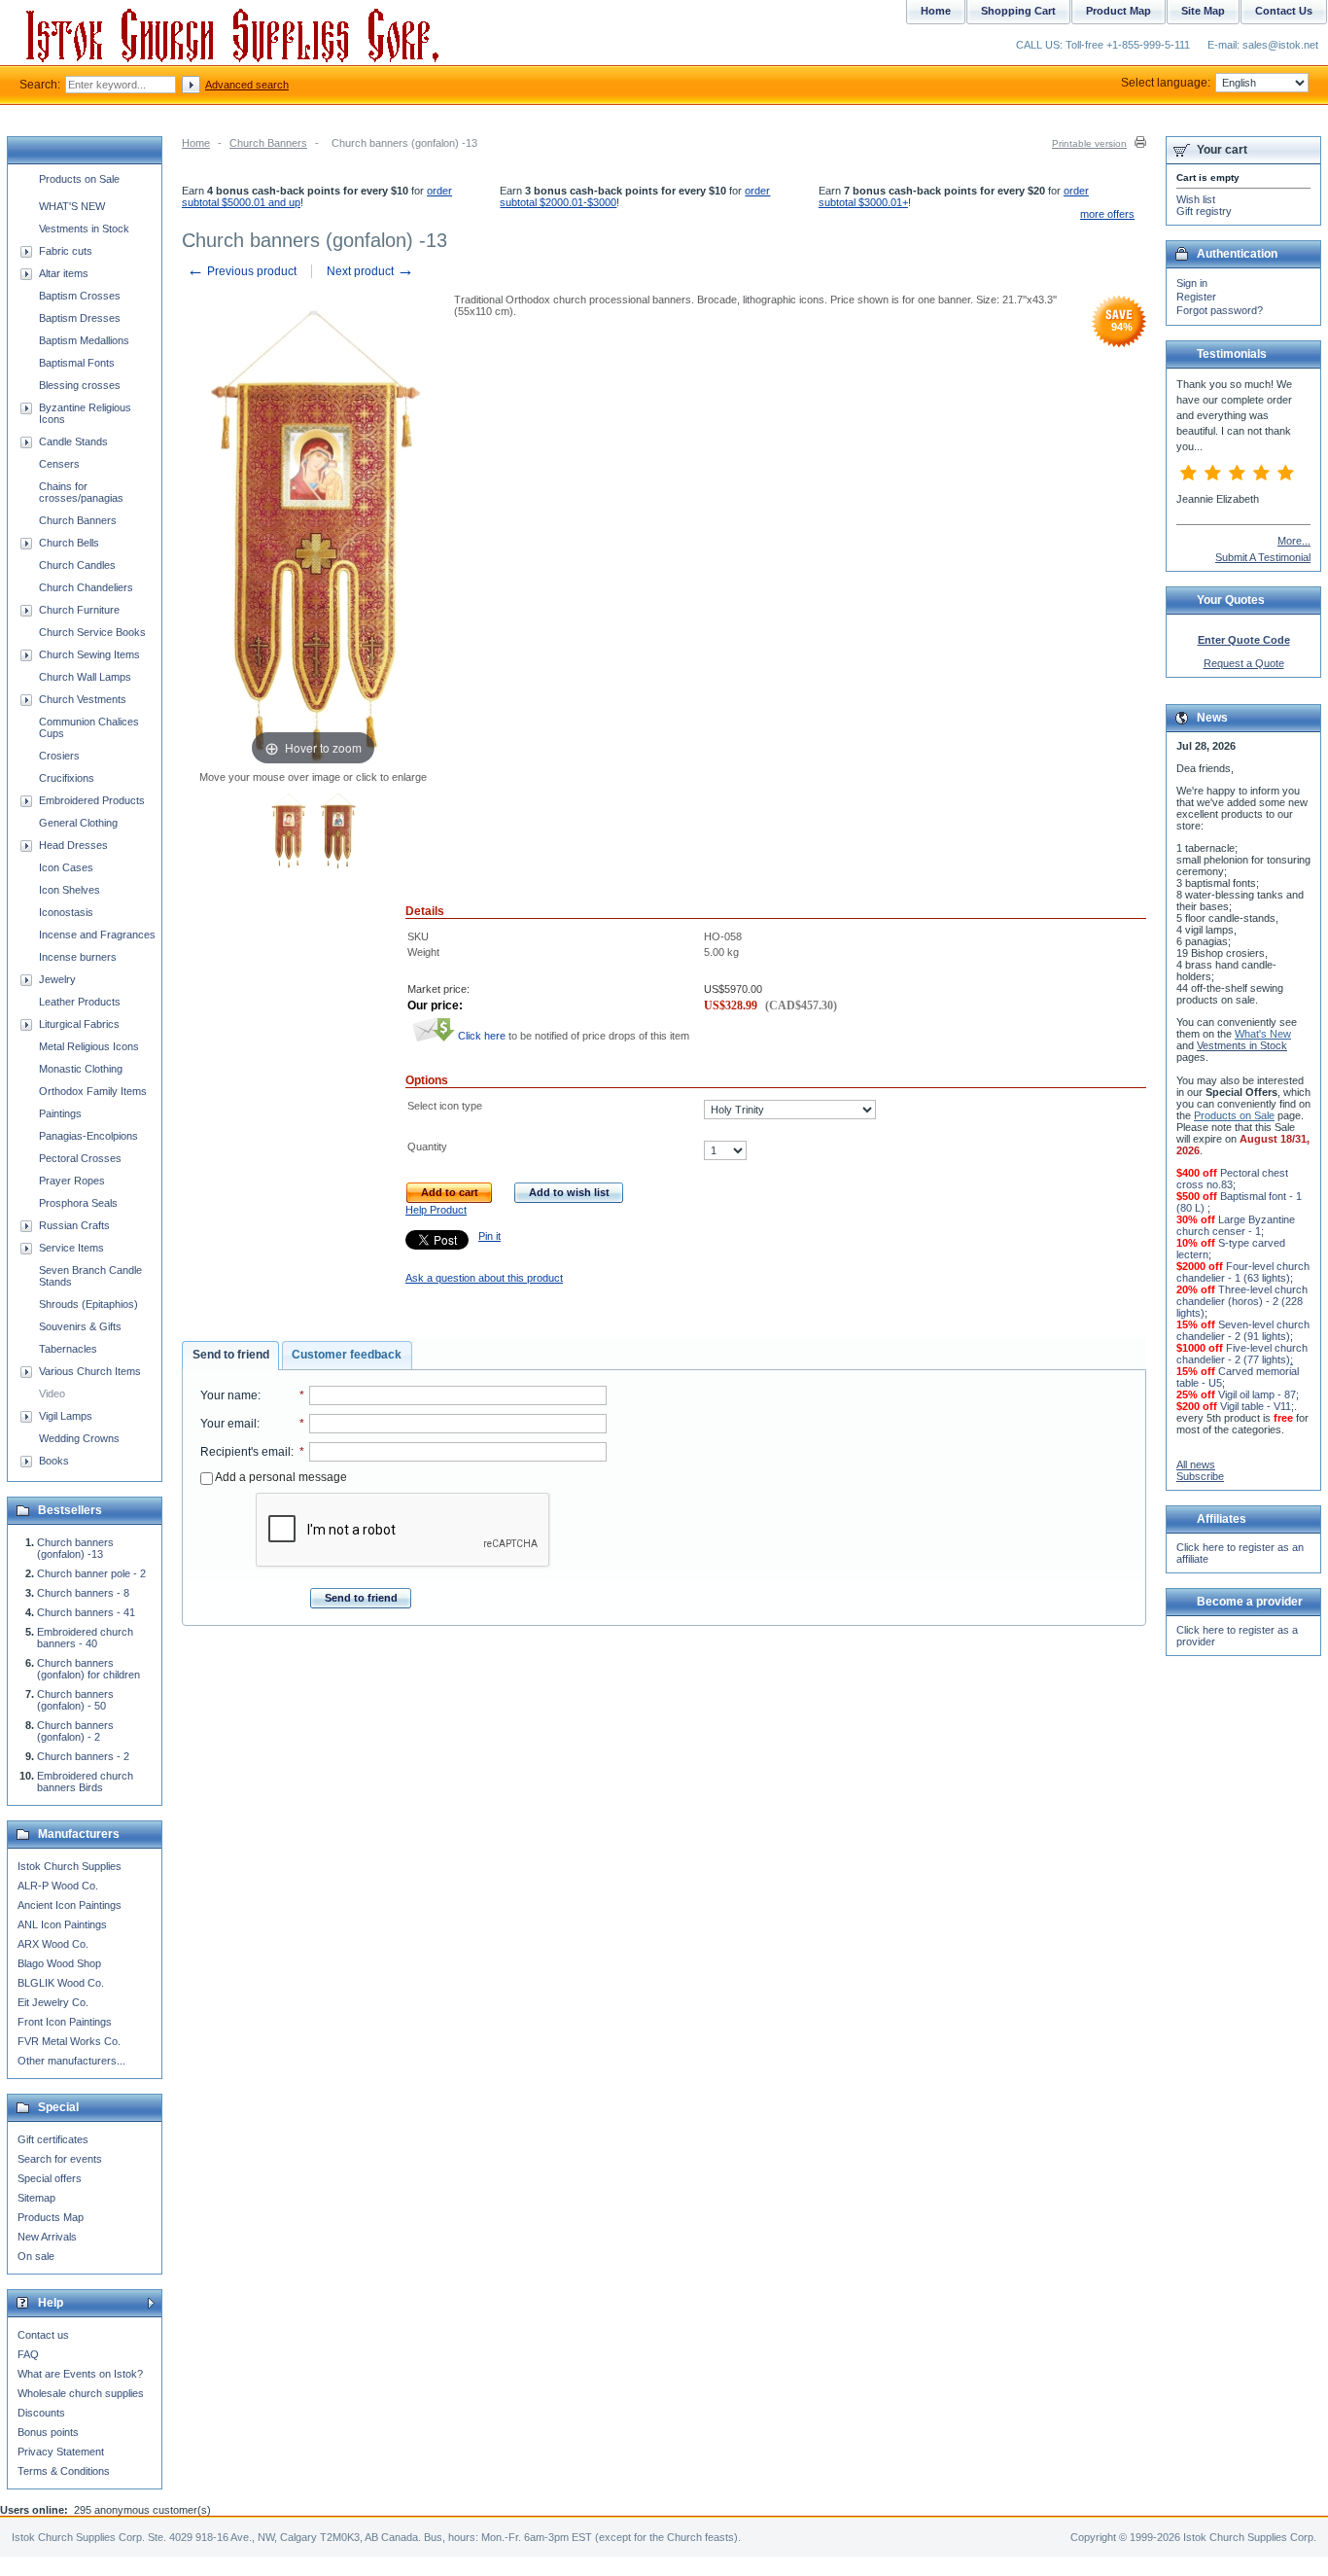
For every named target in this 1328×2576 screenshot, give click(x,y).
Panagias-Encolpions (88, 1136)
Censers (59, 464)
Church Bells (69, 543)
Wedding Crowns (79, 1438)
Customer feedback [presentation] (347, 1355)
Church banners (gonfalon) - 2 (75, 1731)
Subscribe (1200, 1476)
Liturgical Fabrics (79, 1024)
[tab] (230, 1356)
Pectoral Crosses (80, 1158)
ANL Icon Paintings (62, 1924)
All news (1196, 1464)
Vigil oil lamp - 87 (1257, 1394)
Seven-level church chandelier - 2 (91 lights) (1243, 1330)
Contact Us (1284, 11)
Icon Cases (66, 867)
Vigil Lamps (66, 1416)
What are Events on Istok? (80, 2374)
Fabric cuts (66, 251)
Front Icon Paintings (65, 2022)
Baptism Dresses (80, 318)
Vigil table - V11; (1257, 1406)
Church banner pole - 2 (91, 1573)
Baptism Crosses (80, 296)
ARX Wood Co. (53, 1944)
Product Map (1118, 11)
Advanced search (247, 85)
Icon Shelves (70, 890)
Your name (229, 1395)
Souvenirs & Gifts (80, 1326)
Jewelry (57, 979)
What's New (1263, 1034)
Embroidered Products (92, 800)
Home (196, 143)
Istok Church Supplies (70, 1866)
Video (52, 1394)
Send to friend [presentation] (231, 1355)
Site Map (1203, 11)
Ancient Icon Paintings (70, 1905)
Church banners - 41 (86, 1612)
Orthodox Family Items (93, 1091)
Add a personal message (280, 1477)
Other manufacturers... (71, 2061)
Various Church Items (90, 1371)
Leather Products (80, 1002)
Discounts (41, 2413)
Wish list (1196, 199)
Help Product (436, 1210)
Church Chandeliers (86, 587)
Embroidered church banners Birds (85, 1782)
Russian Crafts (74, 1225)
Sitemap (36, 2198)
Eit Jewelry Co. (53, 2002)
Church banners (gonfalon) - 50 (75, 1700)
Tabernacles (68, 1349)
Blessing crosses (80, 385)
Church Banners (268, 143)
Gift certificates (53, 2139)
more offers (1107, 214)
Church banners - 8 (83, 1593)
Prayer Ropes (72, 1181)
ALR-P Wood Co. (58, 1886)
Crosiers (59, 756)
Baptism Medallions (84, 340)
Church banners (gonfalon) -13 (75, 1548)
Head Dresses (73, 845)
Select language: (1166, 83)
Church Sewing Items (89, 654)
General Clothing (78, 823)
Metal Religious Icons (89, 1046)
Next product (370, 271)
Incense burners (78, 957)
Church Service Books (92, 632)
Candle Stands (73, 441)
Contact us (43, 2335)
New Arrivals (47, 2237)
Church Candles (77, 565)
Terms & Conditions (64, 2471)
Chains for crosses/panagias (81, 492)
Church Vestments (83, 699)
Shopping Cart (1018, 11)
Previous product (242, 271)
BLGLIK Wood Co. (61, 1983)
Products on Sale (79, 179)
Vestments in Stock (84, 229)
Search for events (60, 2159)
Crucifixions (67, 778)
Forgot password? (1220, 310)
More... (1294, 541)
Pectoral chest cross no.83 (1232, 1179)
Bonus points (48, 2432)
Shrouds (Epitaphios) (88, 1304)
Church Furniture (79, 610)
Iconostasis (66, 912)
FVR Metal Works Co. (69, 2041)
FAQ (28, 2354)
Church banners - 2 (83, 1756)
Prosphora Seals (78, 1203)
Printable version (1089, 143)
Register (1196, 297)
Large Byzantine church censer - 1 (1236, 1225)
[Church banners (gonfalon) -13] (288, 832)
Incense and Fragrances (97, 935)
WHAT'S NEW (72, 206)
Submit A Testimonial (1263, 557)
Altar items (64, 273)
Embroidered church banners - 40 (85, 1638)
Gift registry (1204, 211)
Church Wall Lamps (85, 677)
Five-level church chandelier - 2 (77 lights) (1242, 1354)
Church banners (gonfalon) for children (88, 1669)
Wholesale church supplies (81, 2393)
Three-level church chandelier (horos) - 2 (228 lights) (1242, 1301)
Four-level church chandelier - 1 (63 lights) (1243, 1272)
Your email (228, 1424)
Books (54, 1461)
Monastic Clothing (81, 1069)
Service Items (71, 1248)
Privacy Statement (61, 2452)
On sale (36, 2256)
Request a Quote (1244, 663)
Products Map (51, 2217)
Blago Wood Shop (59, 1963)
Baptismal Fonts (77, 363)
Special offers (50, 2178)
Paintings (60, 1113)
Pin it (489, 1236)
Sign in (1192, 283)
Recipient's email (245, 1452)
